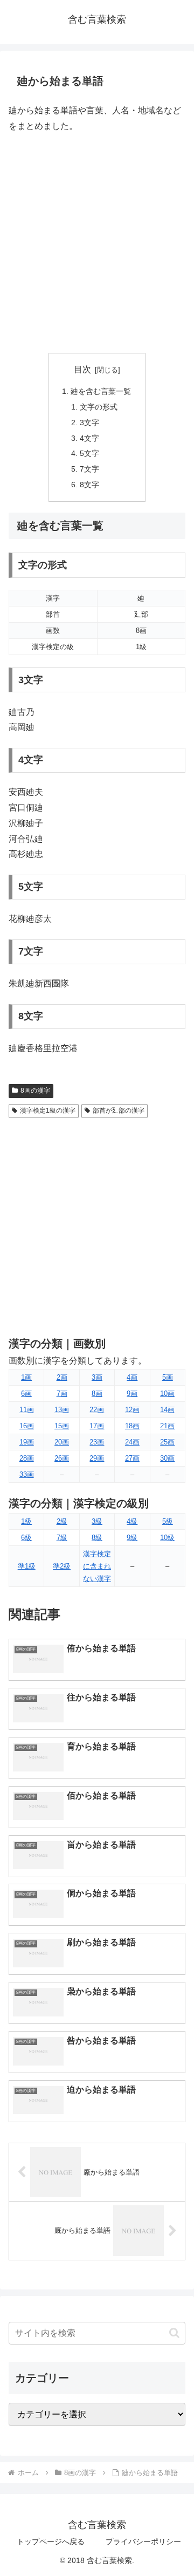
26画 (62, 1458)
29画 (97, 1458)
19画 (27, 1442)
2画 (62, 1377)
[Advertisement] (97, 243)
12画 (132, 1410)
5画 (168, 1377)
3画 (97, 1377)
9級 (132, 1538)
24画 (132, 1442)
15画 (62, 1426)
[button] (174, 2333)
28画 (27, 1458)
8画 (97, 1393)
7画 (62, 1393)
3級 (97, 1521)
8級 (97, 1538)
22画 (97, 1410)
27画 (132, 1458)
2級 (62, 1521)
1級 (26, 1521)
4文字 (89, 438)
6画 (26, 1393)
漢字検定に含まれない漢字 (97, 1566)
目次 (82, 369)
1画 (26, 1377)
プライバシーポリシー (143, 2541)
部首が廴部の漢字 (119, 1110)
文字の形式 (99, 407)
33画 (27, 1474)
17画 (97, 1426)
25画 (167, 1442)
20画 (62, 1442)
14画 (167, 1410)
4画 (132, 1377)
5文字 (89, 453)
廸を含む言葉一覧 (101, 391)
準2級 (62, 1566)
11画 (27, 1410)
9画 (132, 1393)
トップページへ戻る (51, 2541)
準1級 (27, 1566)
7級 (62, 1538)
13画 (62, 1410)
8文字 (89, 485)
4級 (132, 1521)
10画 (167, 1393)
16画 (27, 1426)
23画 (97, 1442)
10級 (167, 1538)
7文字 (89, 469)
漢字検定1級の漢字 (48, 1110)
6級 (26, 1538)
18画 (132, 1426)
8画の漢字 (35, 1091)
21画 (167, 1426)
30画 (167, 1458)
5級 (168, 1521)
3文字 (89, 422)
